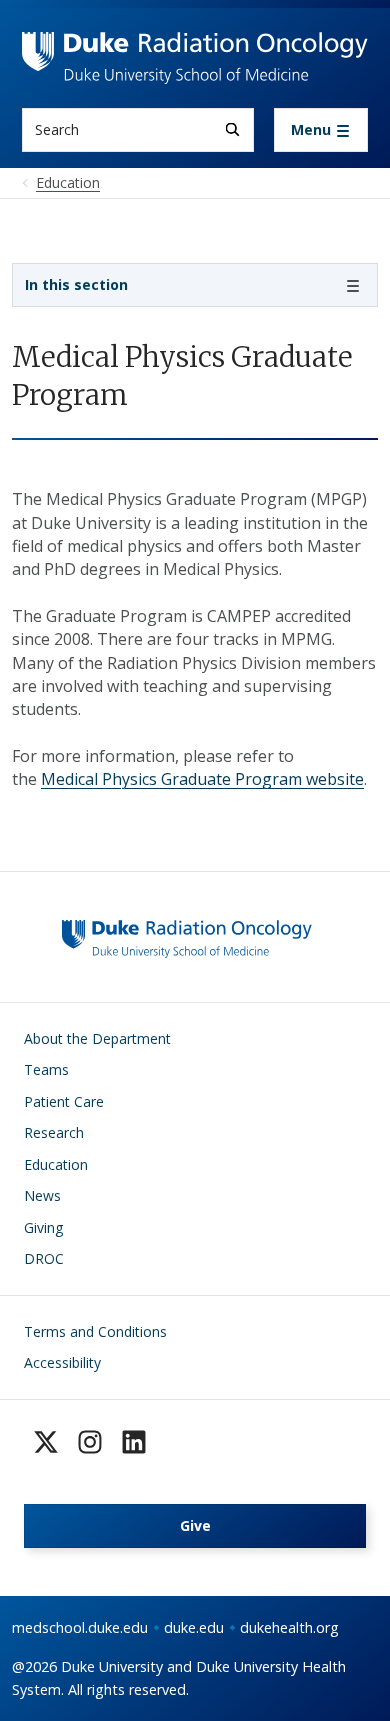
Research (54, 1132)
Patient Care (64, 1101)
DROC (44, 1258)
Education (56, 1164)
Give (195, 1525)
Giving (43, 1227)
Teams (46, 1069)
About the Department (97, 1038)
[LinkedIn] (134, 1442)
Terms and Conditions (95, 1331)
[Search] (232, 129)
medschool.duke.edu (80, 1627)
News (42, 1195)
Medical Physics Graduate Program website (202, 779)
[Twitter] (46, 1442)
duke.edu (194, 1627)
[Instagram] (90, 1442)
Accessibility (62, 1362)
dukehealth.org (289, 1627)
